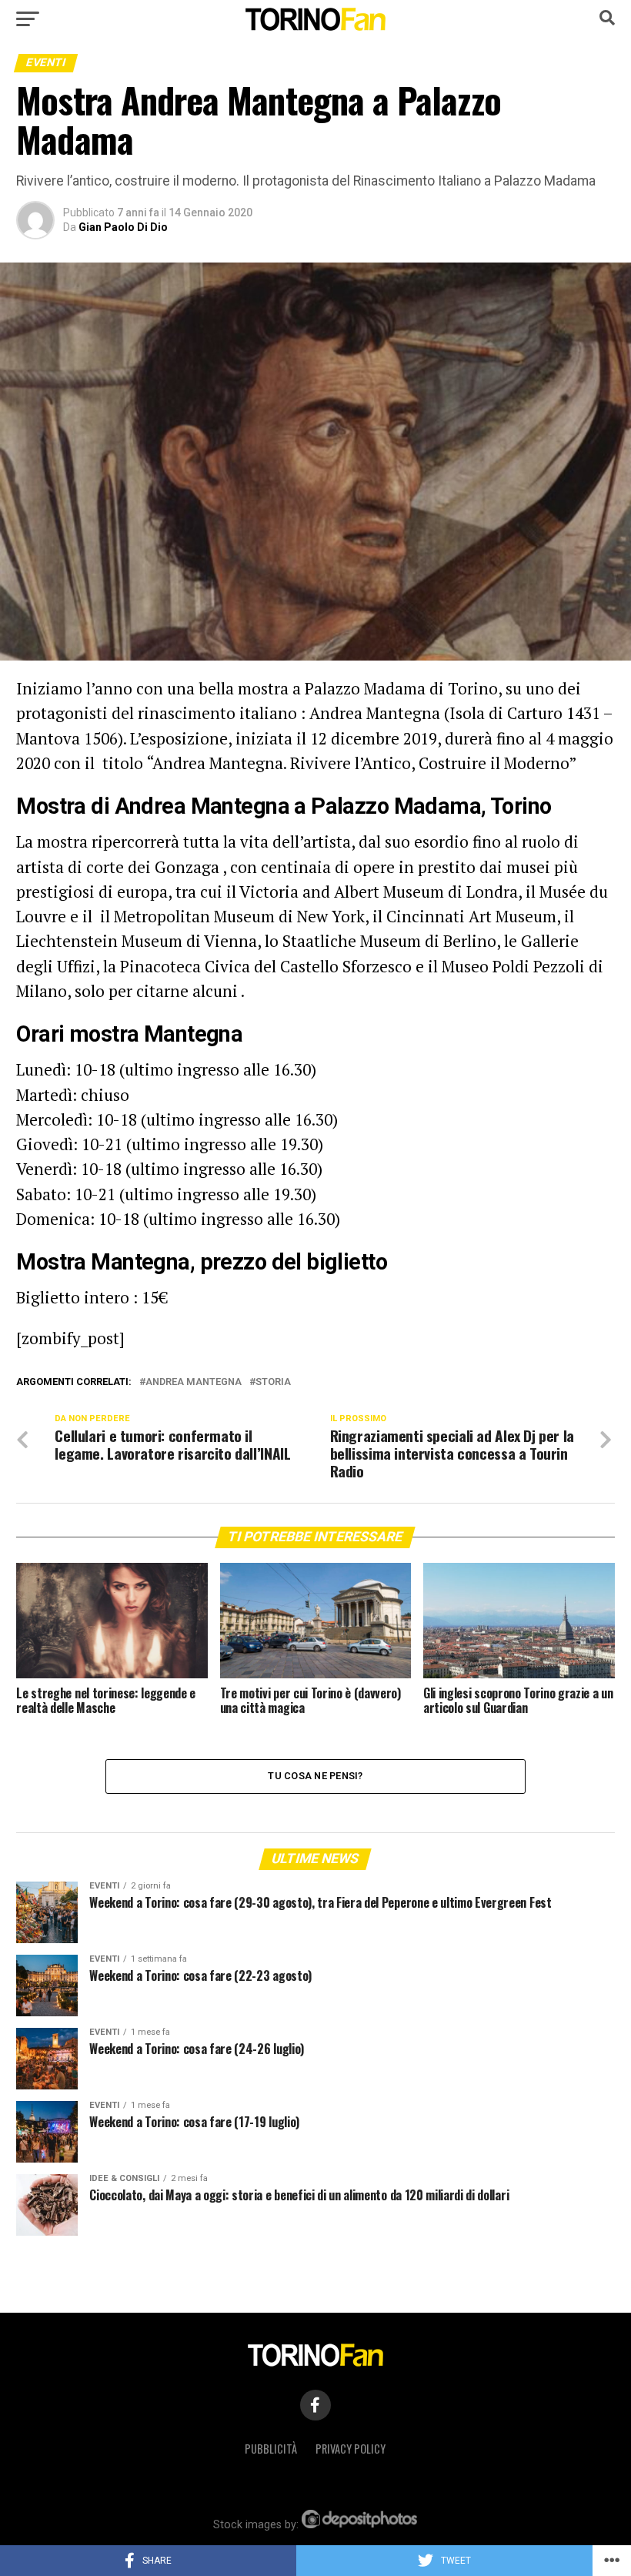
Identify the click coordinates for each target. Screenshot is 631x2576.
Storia (273, 1382)
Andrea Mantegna (194, 1382)
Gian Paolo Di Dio (123, 227)
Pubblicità (271, 2449)
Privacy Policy (351, 2449)
